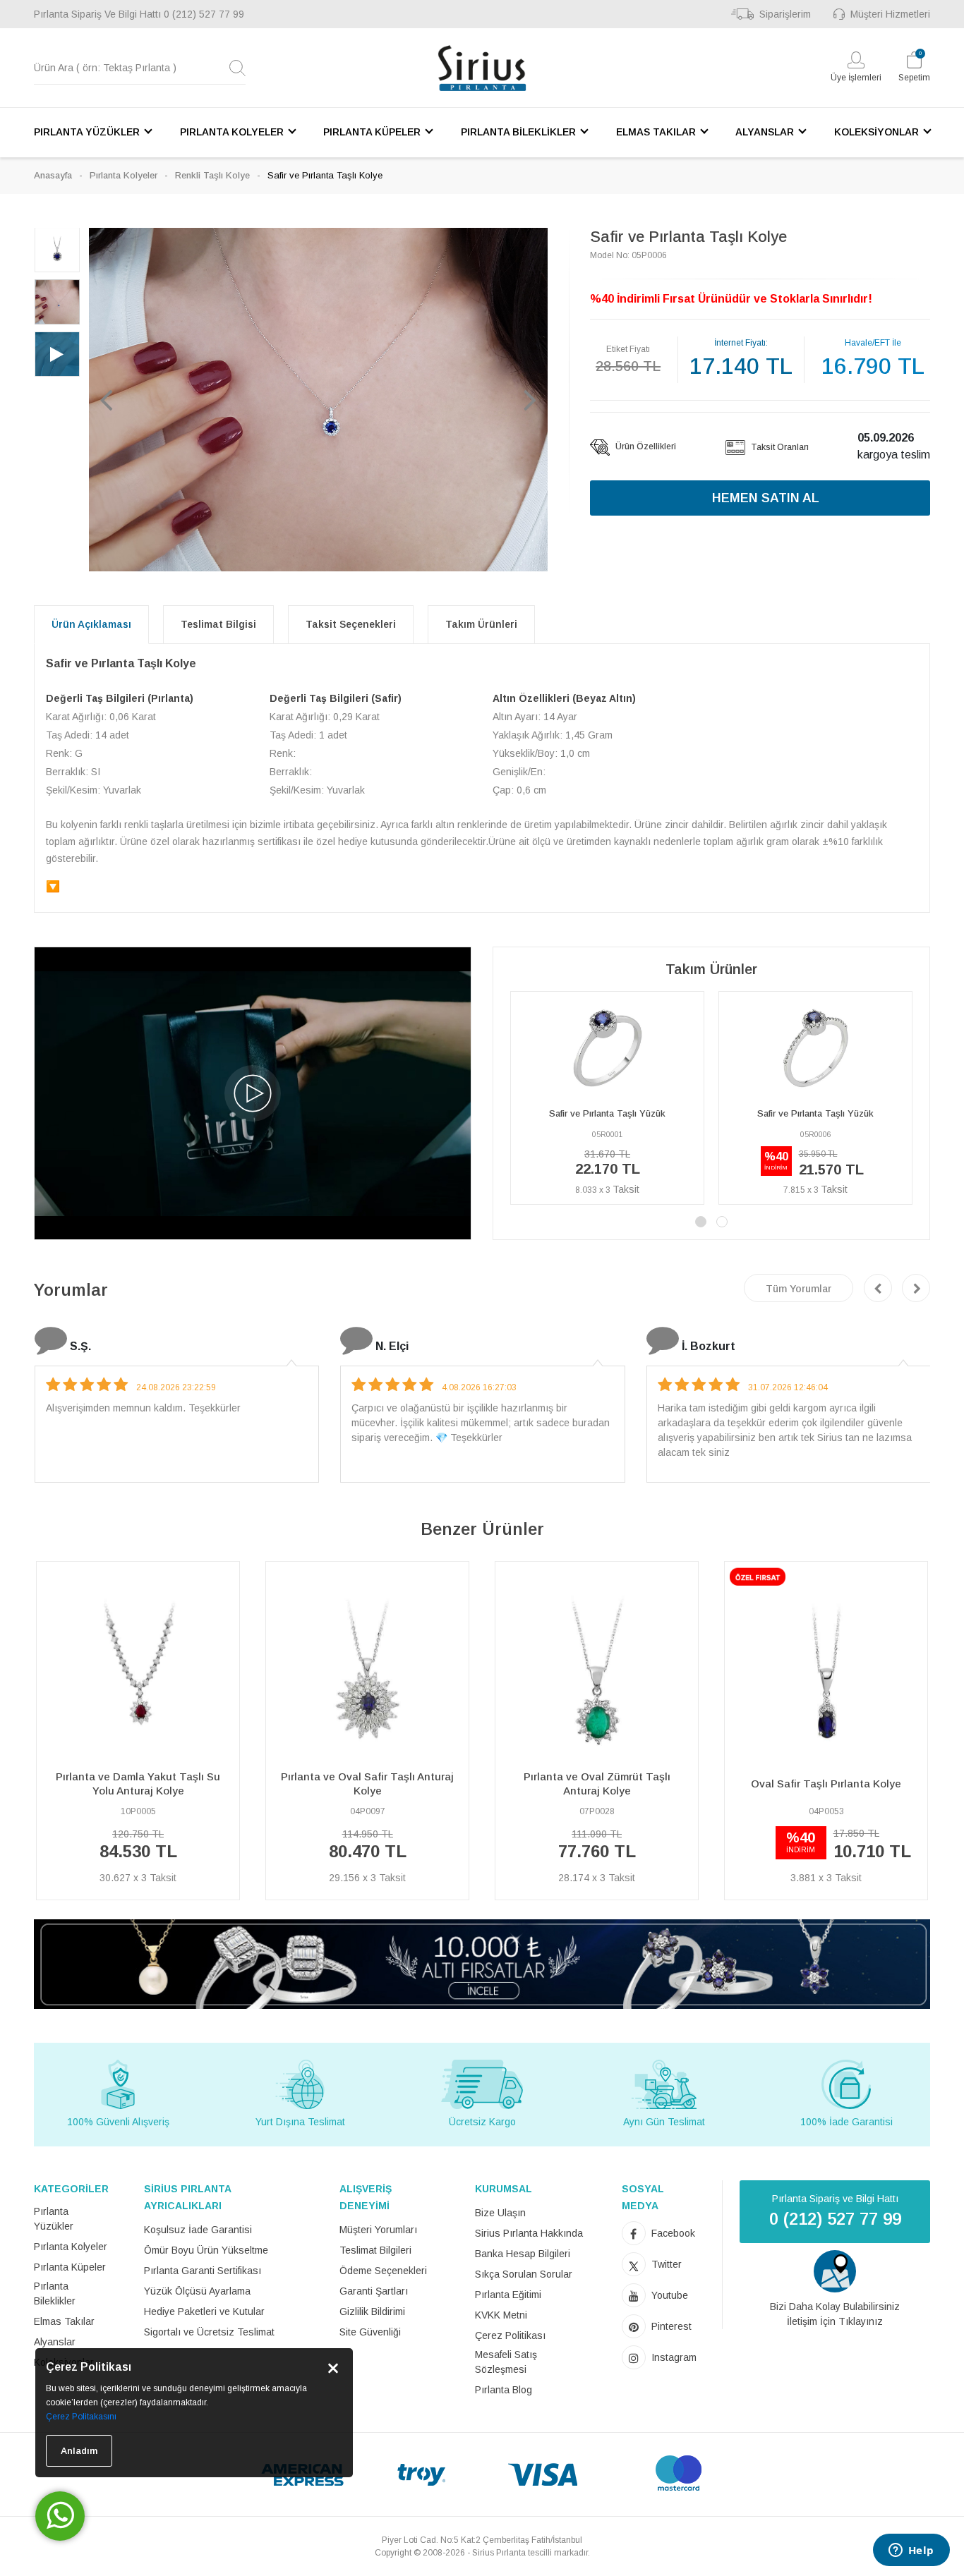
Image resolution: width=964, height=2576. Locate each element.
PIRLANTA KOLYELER (232, 132)
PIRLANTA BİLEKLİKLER (518, 132)
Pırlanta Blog (504, 2390)
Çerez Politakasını (81, 2417)
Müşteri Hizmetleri (890, 14)
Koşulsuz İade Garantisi (198, 2230)
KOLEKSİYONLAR (876, 132)
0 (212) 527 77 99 (204, 14)
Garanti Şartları (374, 2291)
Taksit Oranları (779, 447)
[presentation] (878, 1288)
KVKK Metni (501, 2315)
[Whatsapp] (60, 2516)
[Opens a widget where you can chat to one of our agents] (911, 2551)
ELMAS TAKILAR (656, 132)
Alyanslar (55, 2342)
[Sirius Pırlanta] (482, 68)
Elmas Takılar (64, 2321)
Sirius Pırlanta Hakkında (529, 2233)
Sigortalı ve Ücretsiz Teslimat (209, 2332)
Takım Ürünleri (481, 624)
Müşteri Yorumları (378, 2230)
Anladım (79, 2451)
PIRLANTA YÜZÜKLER (87, 132)
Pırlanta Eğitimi (508, 2295)
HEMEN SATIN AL (766, 498)
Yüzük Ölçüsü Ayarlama (197, 2291)
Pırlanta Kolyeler (123, 175)
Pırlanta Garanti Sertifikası (203, 2271)
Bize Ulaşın (500, 2213)
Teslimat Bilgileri (375, 2250)
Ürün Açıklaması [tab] (91, 624)
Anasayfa (53, 175)
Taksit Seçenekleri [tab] (351, 624)
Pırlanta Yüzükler (54, 2219)
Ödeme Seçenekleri (383, 2271)
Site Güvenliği (370, 2332)
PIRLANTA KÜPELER (372, 132)
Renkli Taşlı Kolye (212, 175)
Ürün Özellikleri (645, 446)
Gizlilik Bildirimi (372, 2311)
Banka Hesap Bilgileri (523, 2254)
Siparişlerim (785, 14)
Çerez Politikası (510, 2335)
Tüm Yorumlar (799, 1289)
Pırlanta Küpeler (70, 2267)
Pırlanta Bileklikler (55, 2294)
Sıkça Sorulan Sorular (524, 2274)
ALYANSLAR (765, 132)
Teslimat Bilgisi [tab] (218, 624)
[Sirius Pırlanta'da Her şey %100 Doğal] (482, 1963)
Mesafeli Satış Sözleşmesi (506, 2362)
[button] (107, 399)
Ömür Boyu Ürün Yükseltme (206, 2250)
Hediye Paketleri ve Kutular (204, 2311)
